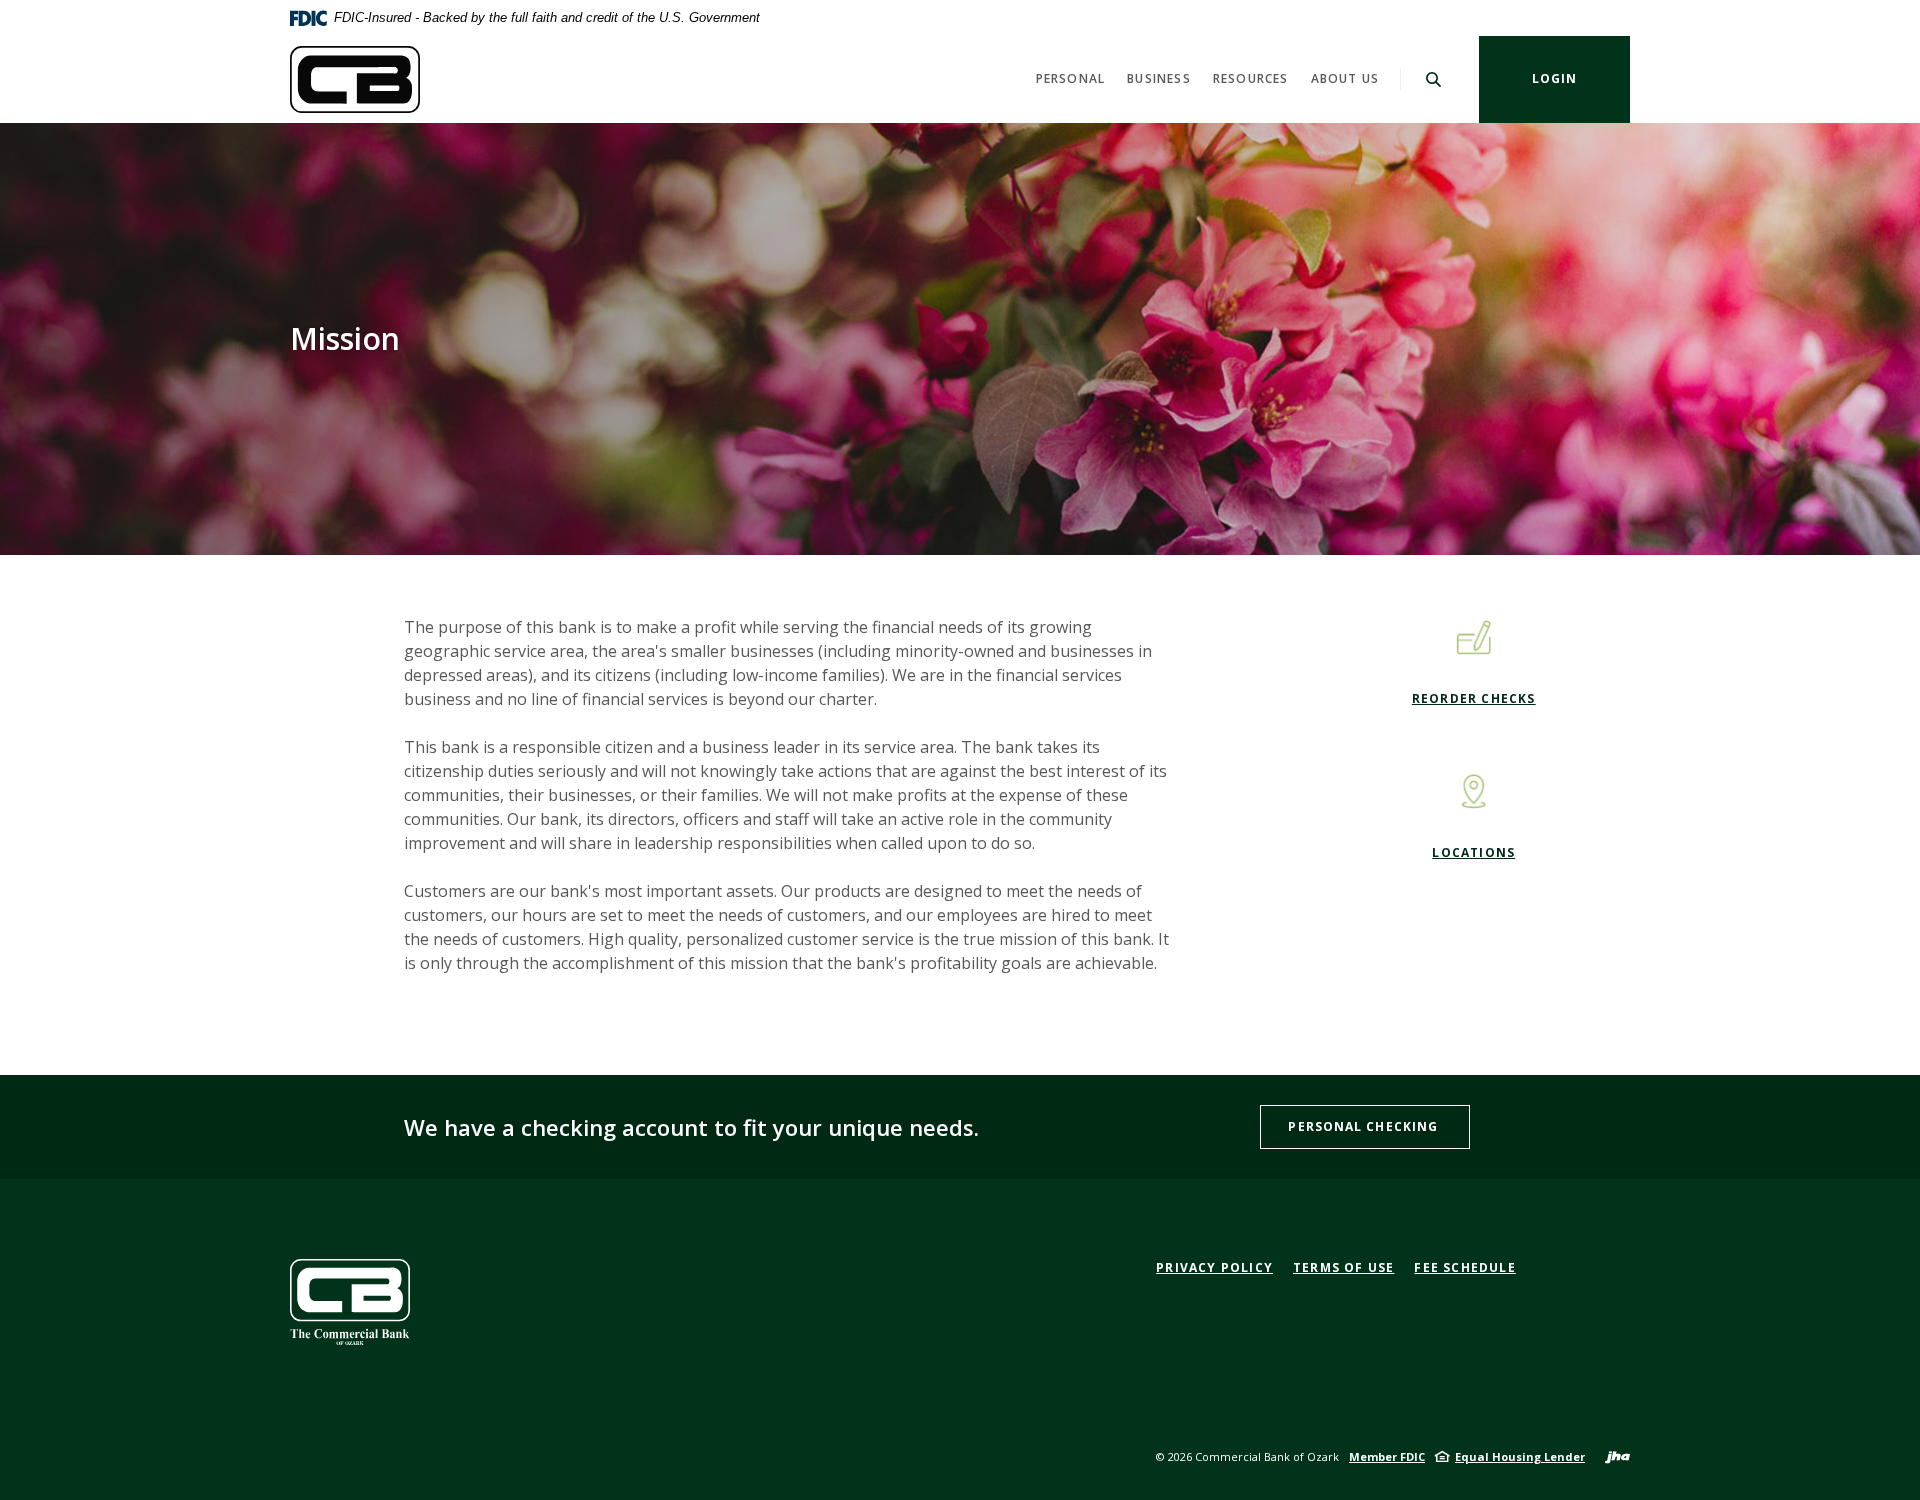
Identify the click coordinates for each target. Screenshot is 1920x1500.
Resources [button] (1251, 78)
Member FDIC (1387, 1456)
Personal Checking (1365, 1126)
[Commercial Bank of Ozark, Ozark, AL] (355, 79)
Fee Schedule (1464, 1267)
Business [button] (1159, 78)
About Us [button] (1345, 78)
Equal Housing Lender (1520, 1456)
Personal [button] (1071, 78)
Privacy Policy (1214, 1267)
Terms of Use (1343, 1267)
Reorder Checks (1474, 698)
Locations (1473, 852)
